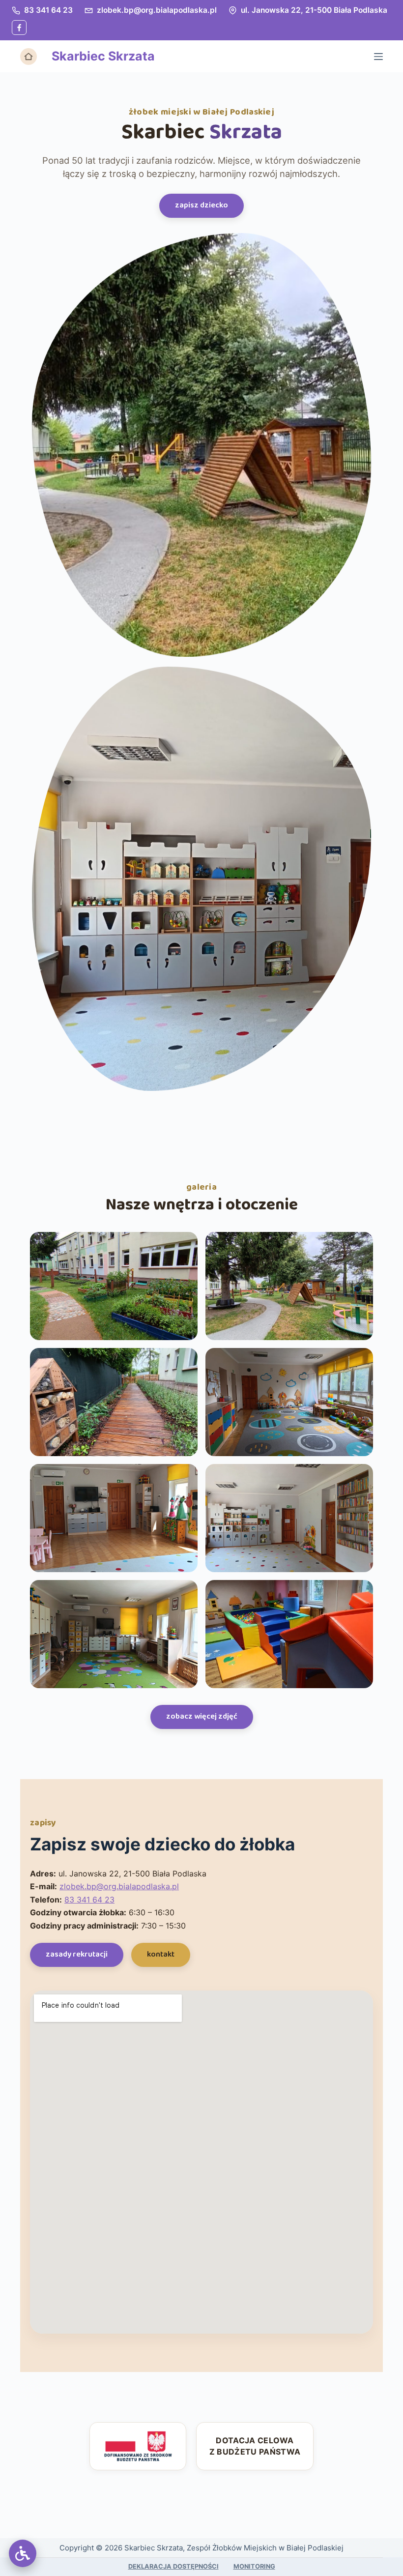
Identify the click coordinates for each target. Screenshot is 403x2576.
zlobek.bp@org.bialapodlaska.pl (157, 10)
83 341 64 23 (48, 10)
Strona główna (29, 57)
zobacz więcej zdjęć (202, 1716)
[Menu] (378, 57)
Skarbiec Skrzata (103, 56)
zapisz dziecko (201, 205)
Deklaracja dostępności (173, 2566)
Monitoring (254, 2566)
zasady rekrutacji (77, 1954)
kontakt (161, 1954)
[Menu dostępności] (23, 2553)
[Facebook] (19, 28)
